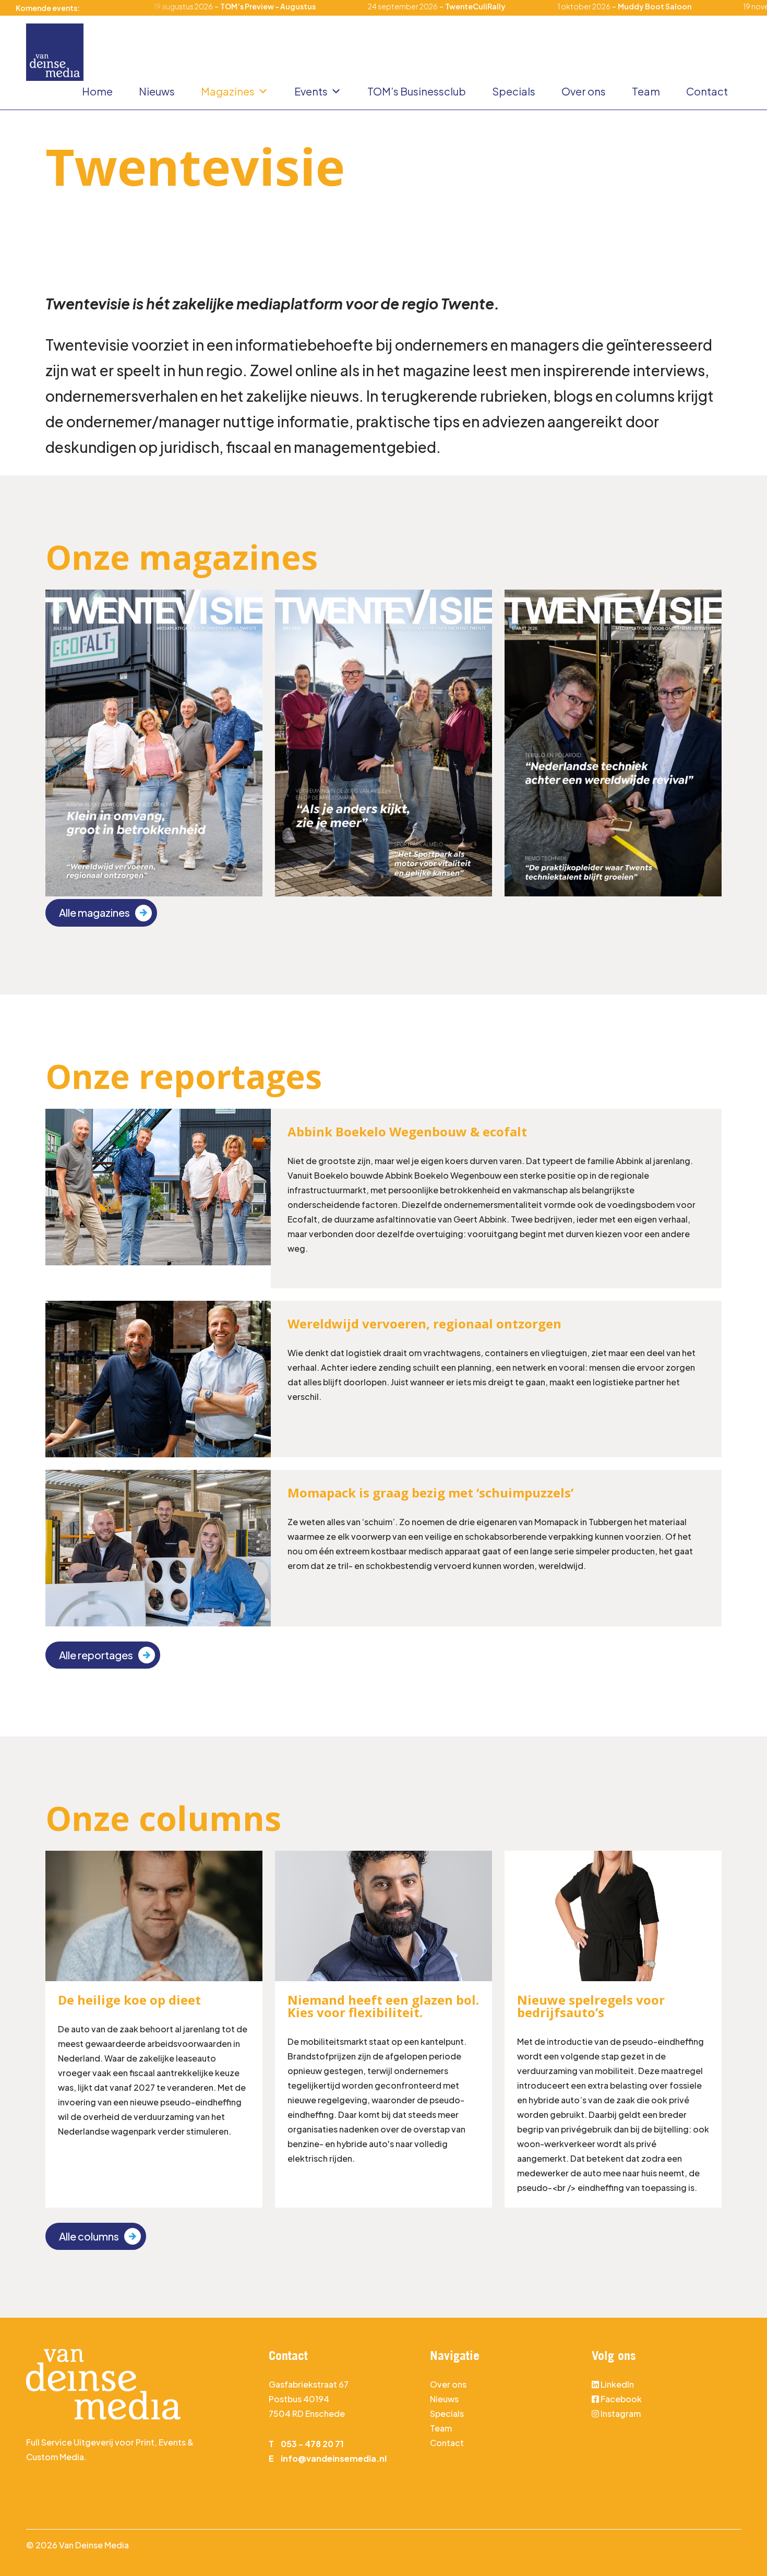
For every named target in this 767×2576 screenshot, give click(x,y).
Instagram (620, 2413)
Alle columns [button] (89, 2236)
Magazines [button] (228, 91)
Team (646, 91)
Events (311, 91)
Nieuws (157, 91)
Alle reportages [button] (96, 1655)
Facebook (621, 2399)
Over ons (584, 91)
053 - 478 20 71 (312, 2444)
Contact (707, 91)
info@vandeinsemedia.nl (334, 2458)
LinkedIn (617, 2384)
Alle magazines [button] (94, 912)
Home (97, 91)
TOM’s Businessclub (417, 91)
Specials (514, 91)
